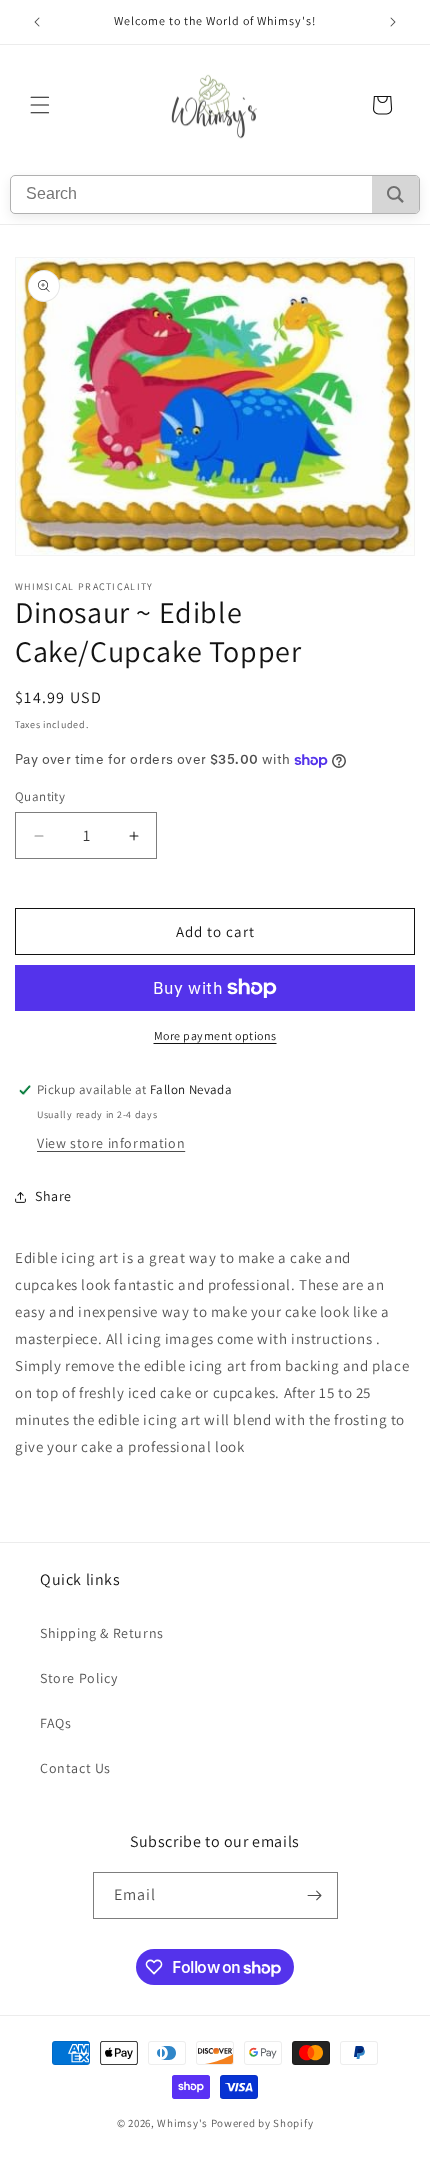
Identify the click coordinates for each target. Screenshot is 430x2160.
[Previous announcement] (37, 22)
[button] (40, 105)
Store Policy (78, 1678)
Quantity (40, 796)
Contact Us (75, 1768)
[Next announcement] (393, 22)
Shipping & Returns (102, 1633)
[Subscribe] (315, 1895)
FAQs (55, 1723)
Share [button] (53, 1196)
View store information (111, 1143)
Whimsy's (182, 2123)
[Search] (395, 194)
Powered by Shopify (262, 2123)
